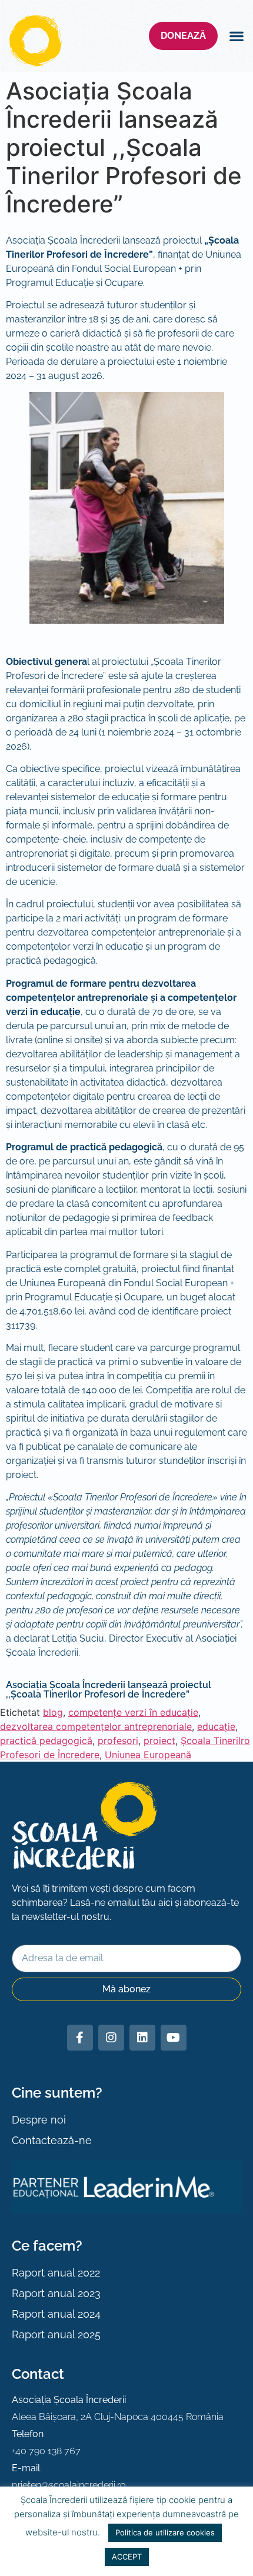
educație (216, 1726)
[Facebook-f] (80, 2038)
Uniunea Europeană (148, 1755)
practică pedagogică (46, 1740)
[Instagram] (111, 2038)
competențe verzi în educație (133, 1712)
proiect (159, 1740)
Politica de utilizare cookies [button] (165, 2532)
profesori (118, 1740)
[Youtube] (174, 2038)
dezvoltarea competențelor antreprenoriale (96, 1726)
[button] (236, 36)
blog (53, 1712)
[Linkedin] (142, 2038)
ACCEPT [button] (127, 2557)
